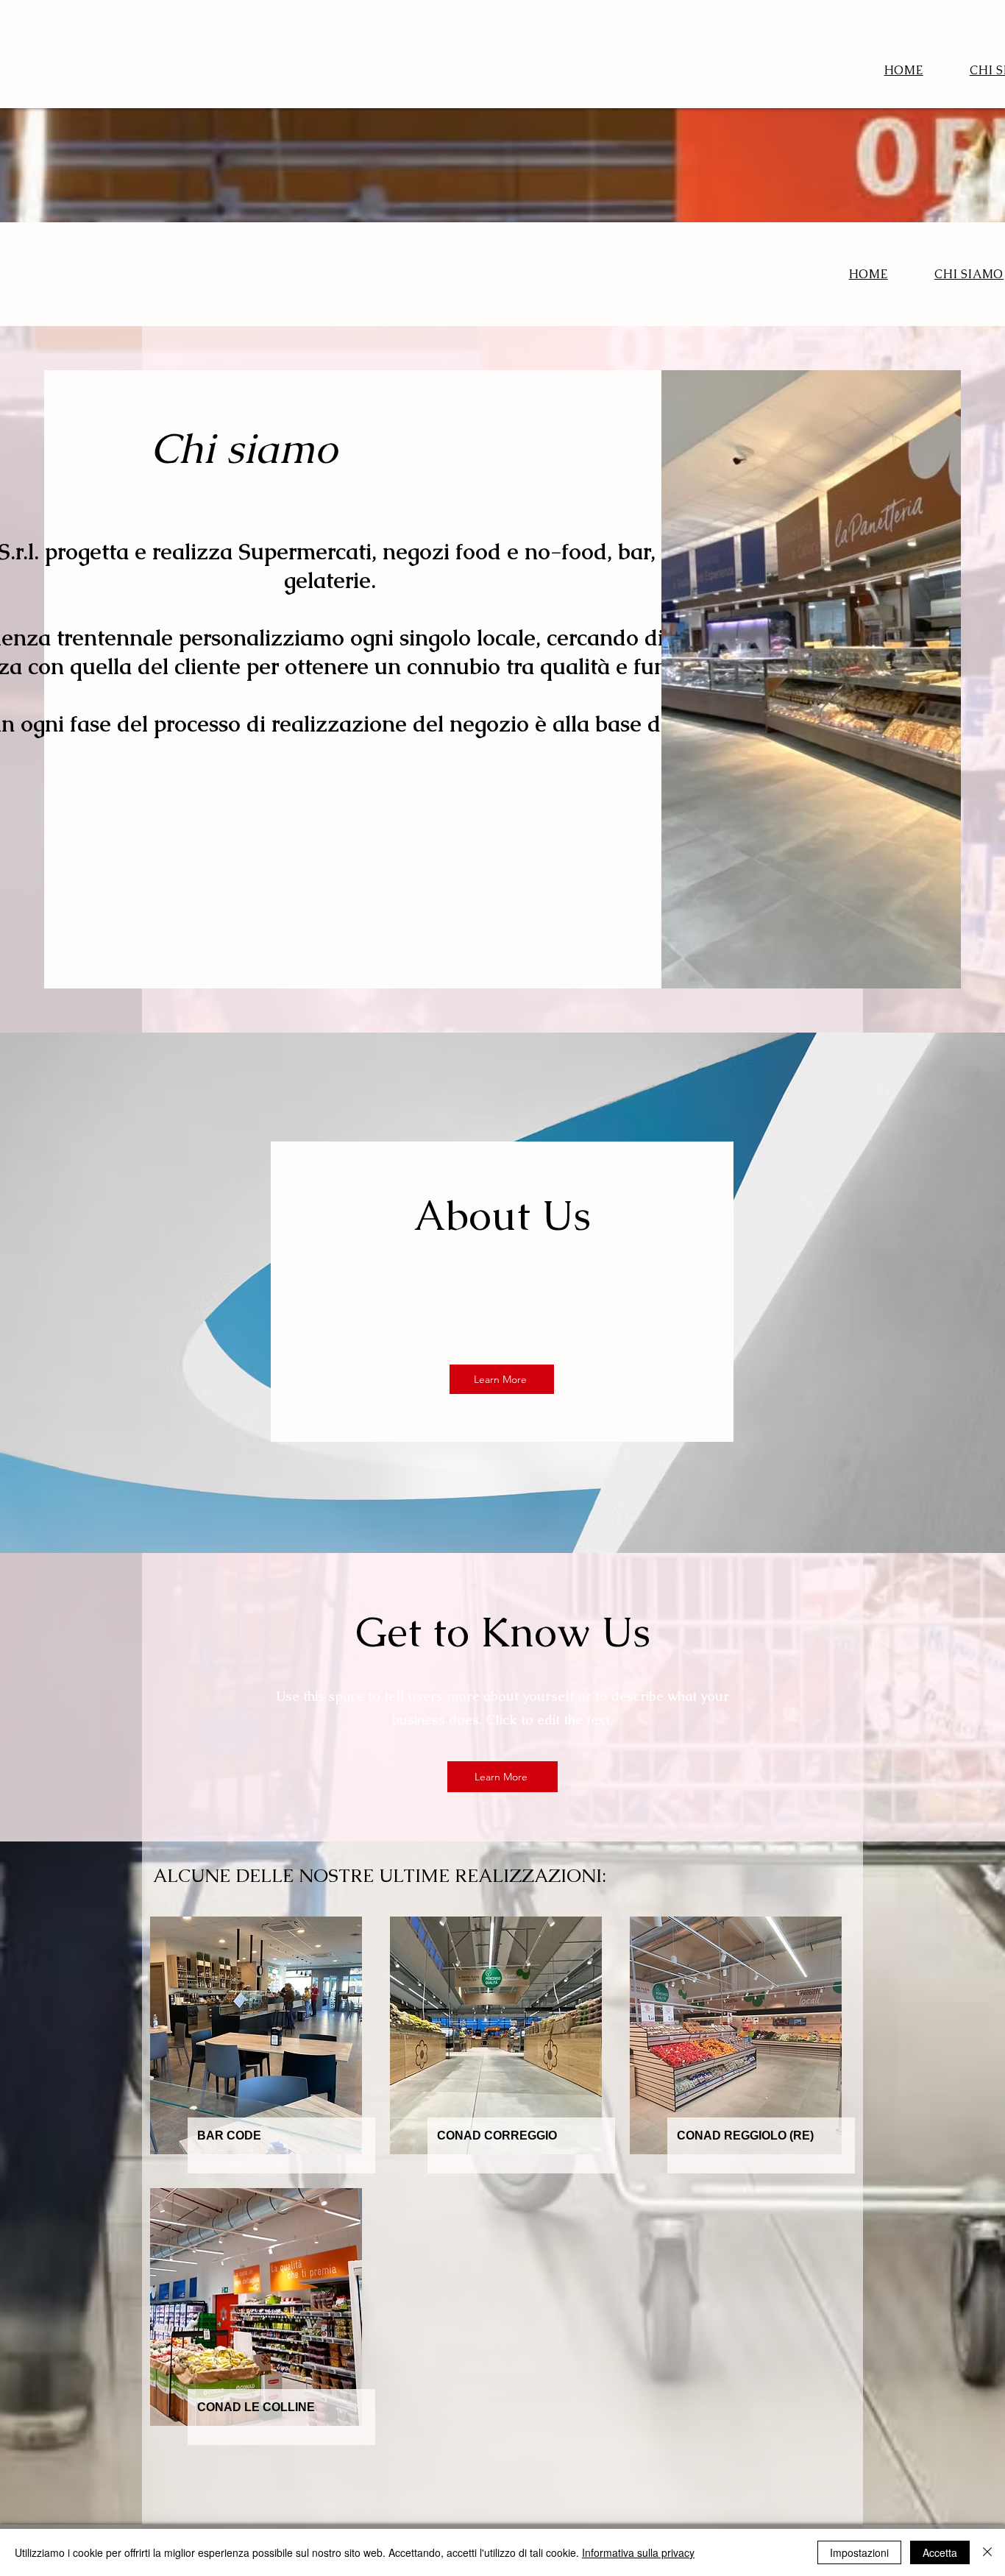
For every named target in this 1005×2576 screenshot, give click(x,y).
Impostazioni (859, 2552)
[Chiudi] (987, 2552)
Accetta (940, 2552)
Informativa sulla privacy (638, 2552)
